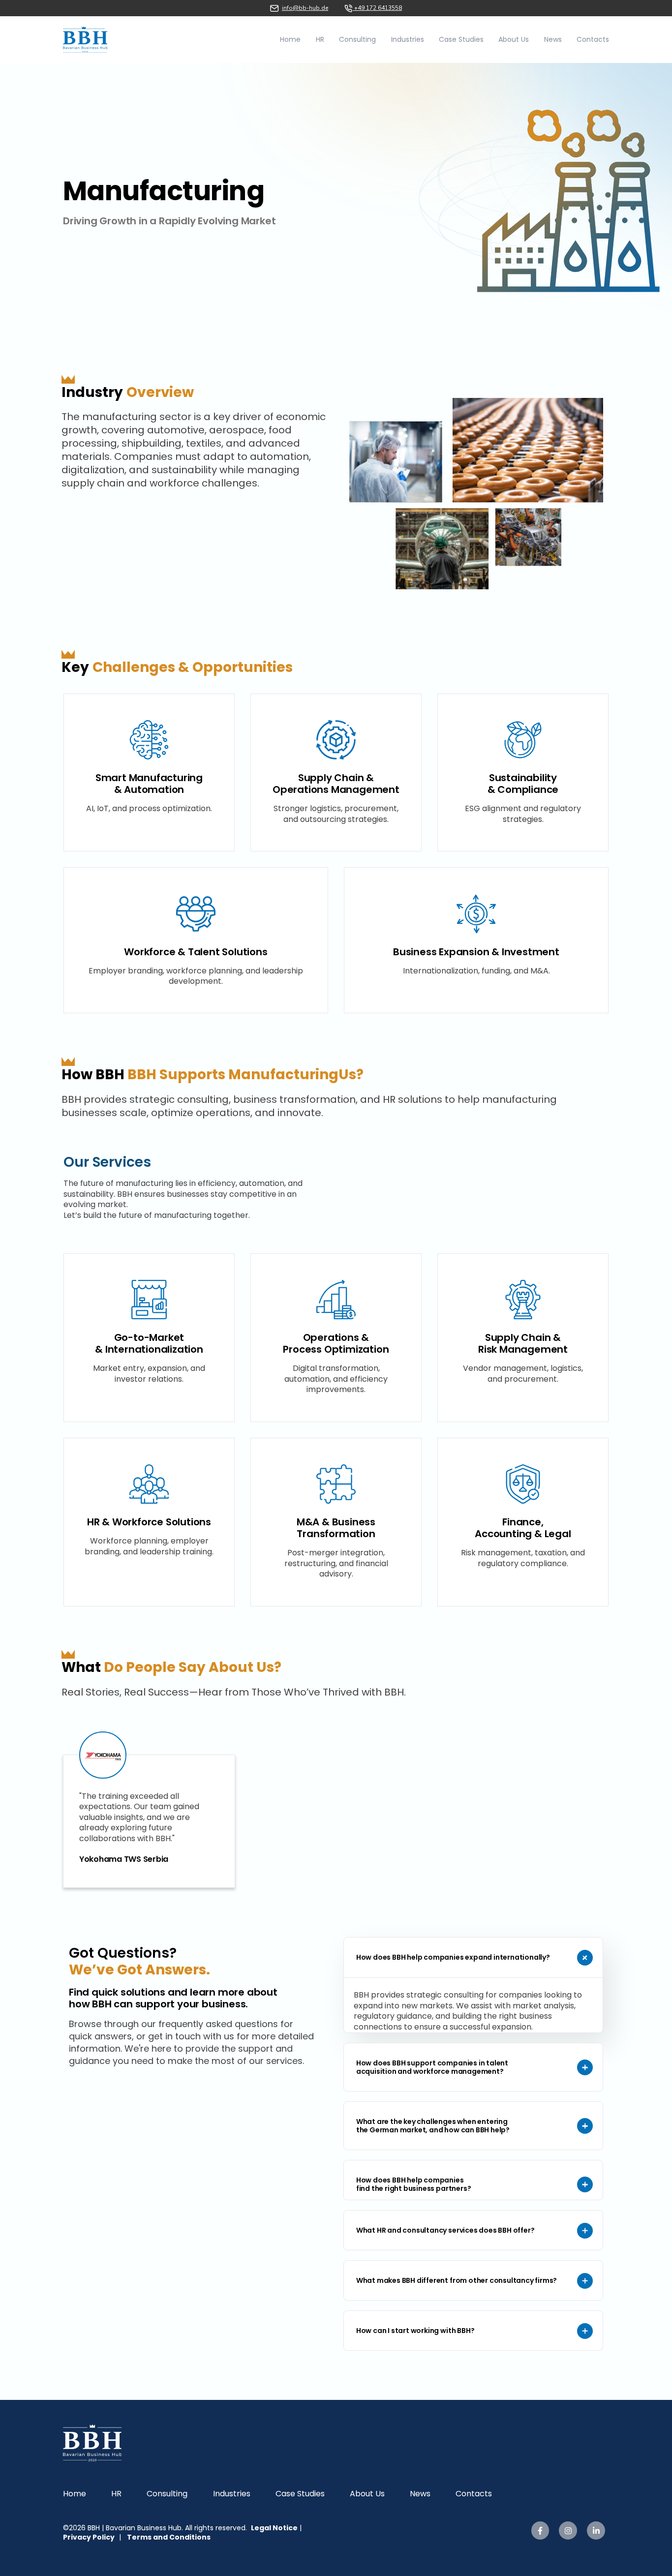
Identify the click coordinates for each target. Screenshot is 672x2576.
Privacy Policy (89, 2537)
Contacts (593, 39)
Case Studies (461, 39)
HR (320, 39)
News (553, 39)
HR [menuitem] (116, 2494)
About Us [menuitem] (367, 2494)
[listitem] (149, 1818)
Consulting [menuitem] (167, 2494)
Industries (408, 39)
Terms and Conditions (169, 2537)
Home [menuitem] (75, 2494)
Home (290, 39)
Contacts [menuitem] (474, 2494)
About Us (514, 39)
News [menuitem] (420, 2494)
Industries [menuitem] (232, 2494)
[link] (85, 39)
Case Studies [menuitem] (300, 2494)
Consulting (357, 39)
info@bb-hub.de (305, 8)
